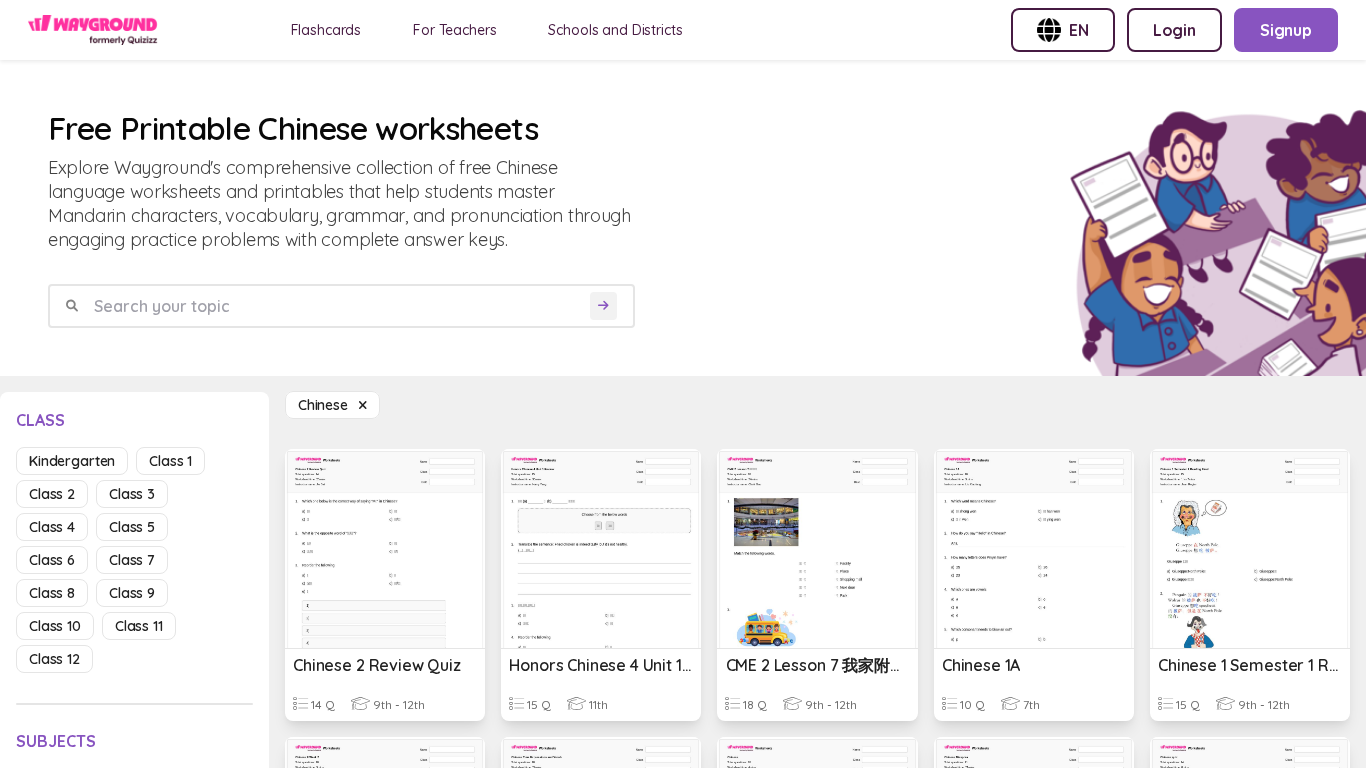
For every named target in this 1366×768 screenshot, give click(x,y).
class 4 (52, 527)
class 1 (170, 461)
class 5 (132, 527)
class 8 (52, 593)
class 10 (55, 626)
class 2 (52, 494)
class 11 (139, 626)
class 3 (132, 494)
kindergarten (72, 461)
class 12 (54, 659)
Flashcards (326, 30)
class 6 (52, 560)
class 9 (132, 593)
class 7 (132, 560)
